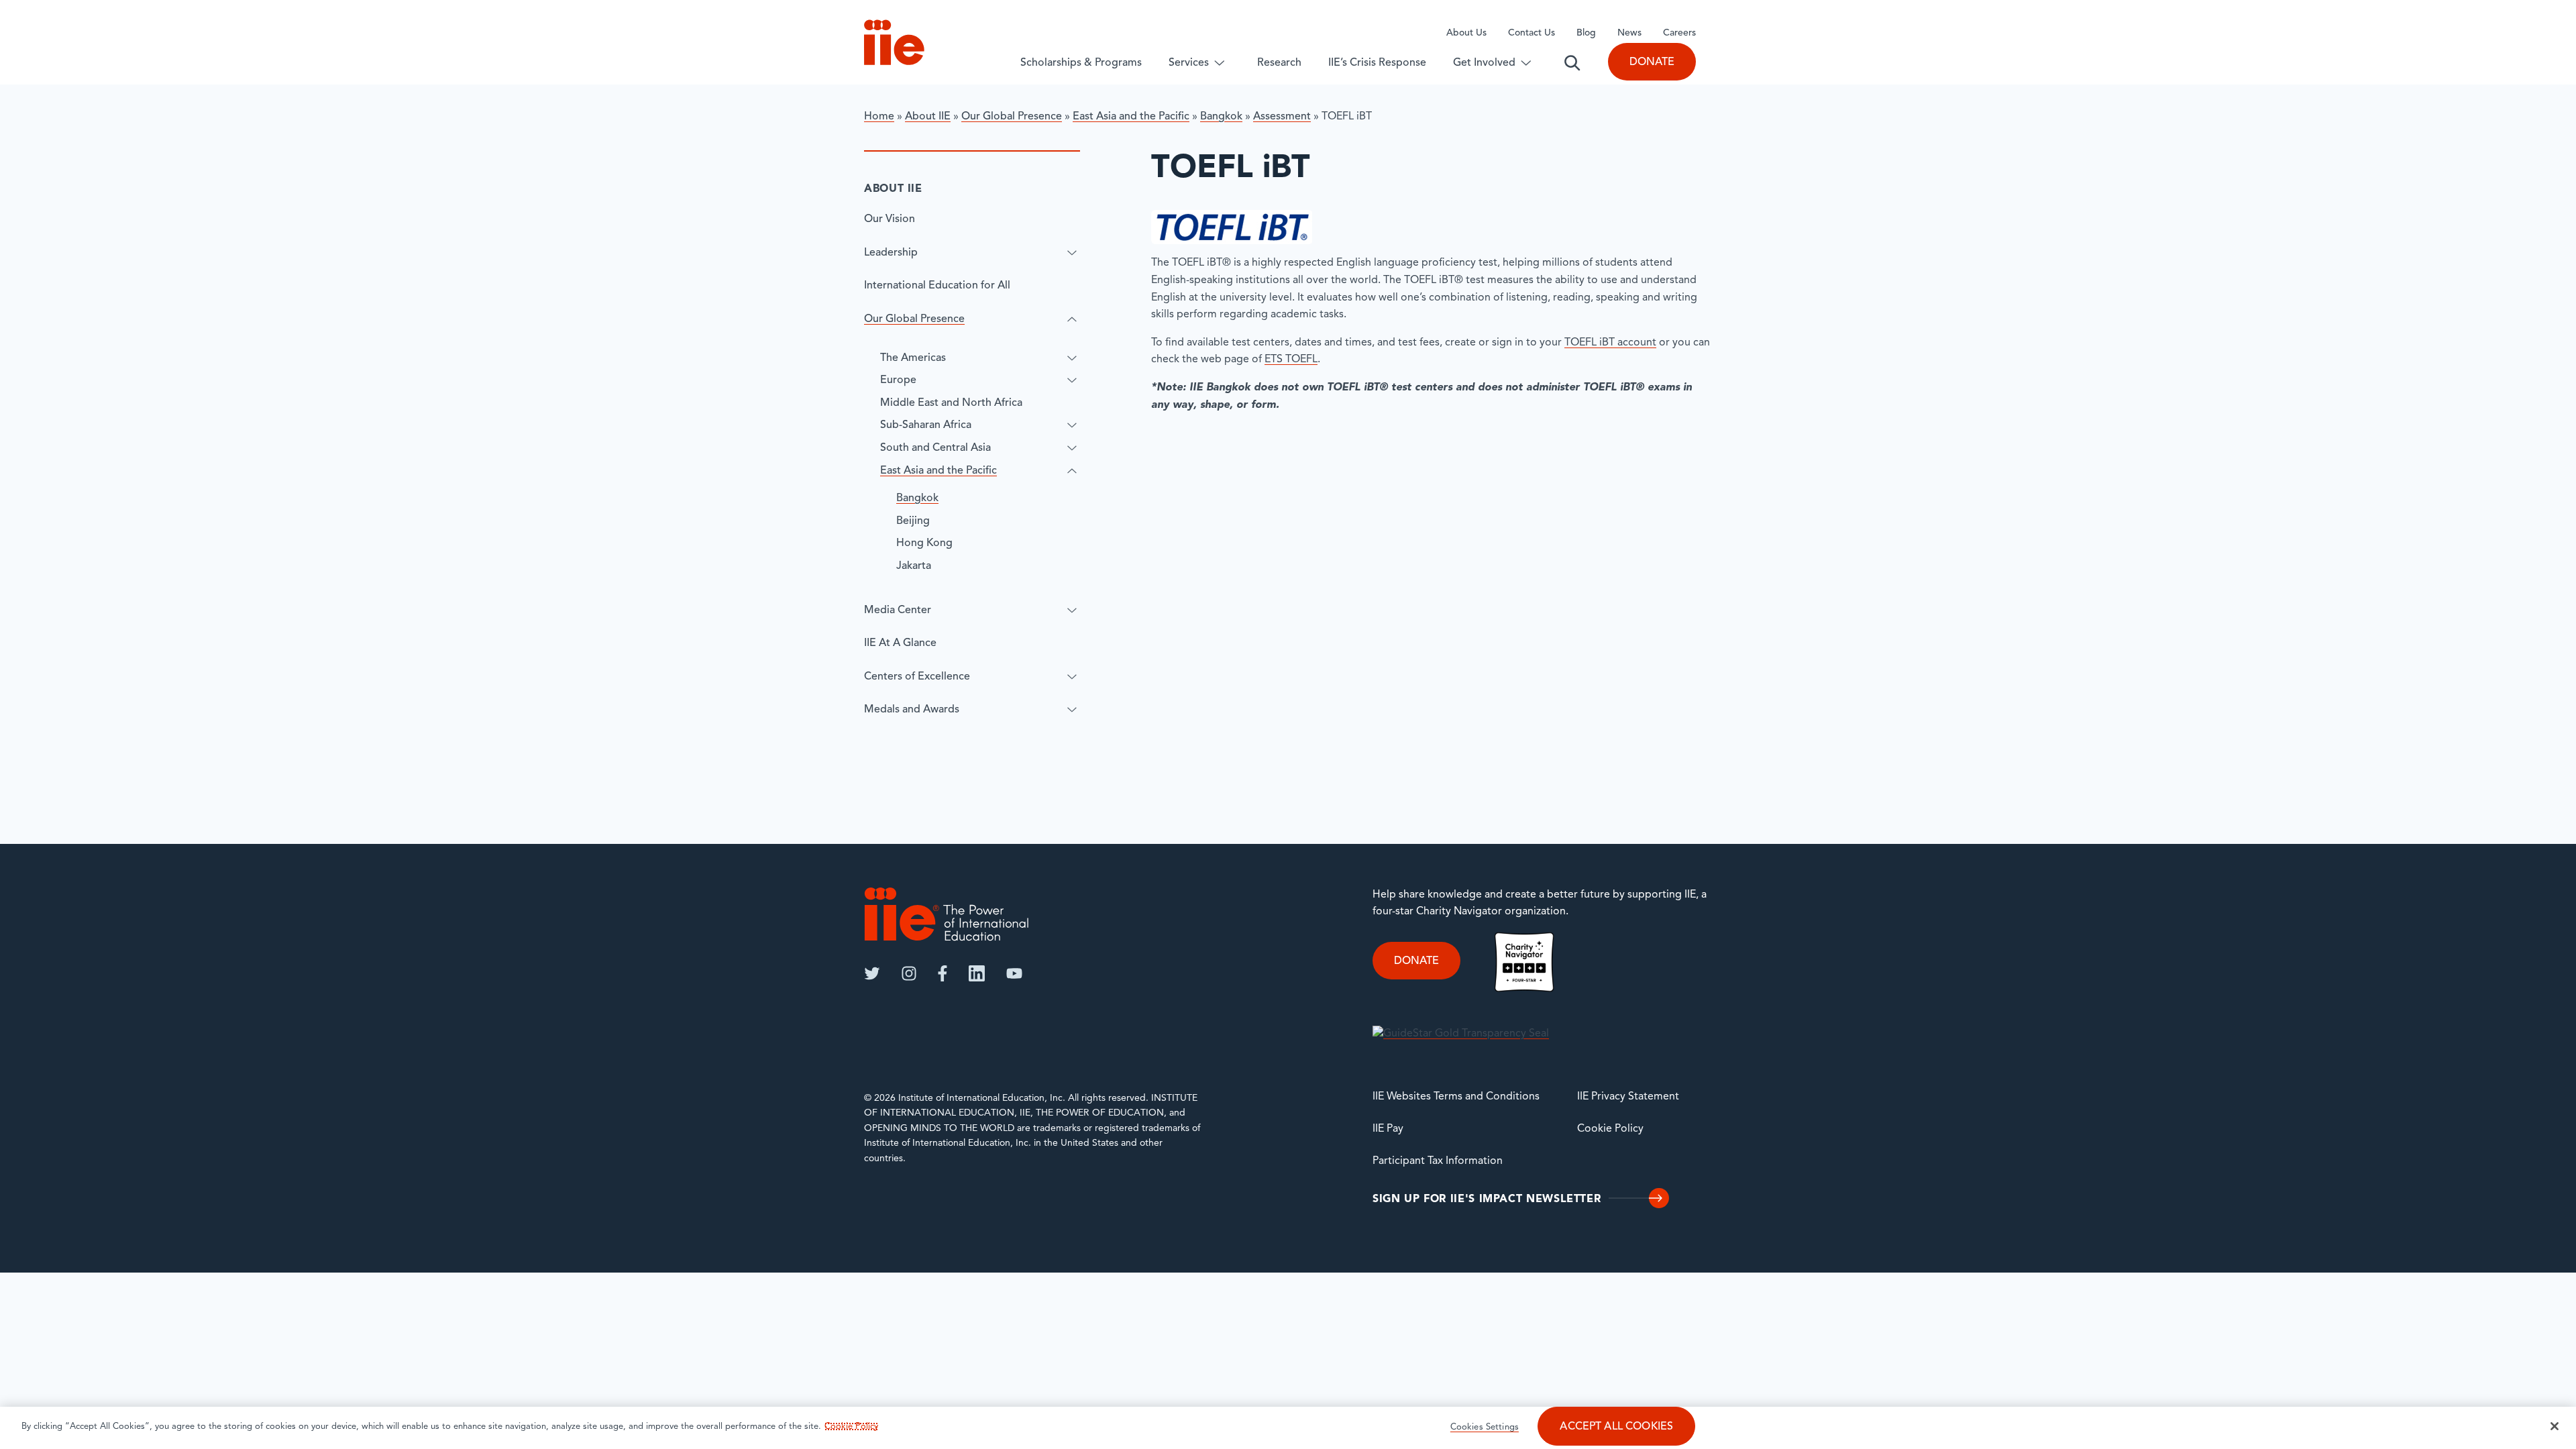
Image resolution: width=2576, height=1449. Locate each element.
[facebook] (943, 973)
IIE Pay (1388, 1129)
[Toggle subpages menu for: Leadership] (1072, 253)
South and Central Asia (935, 448)
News (1629, 33)
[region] (1288, 1428)
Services (1189, 63)
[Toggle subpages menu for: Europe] (1072, 380)
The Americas (913, 358)
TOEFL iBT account (1610, 343)
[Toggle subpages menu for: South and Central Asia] (1072, 448)
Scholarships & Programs (1081, 63)
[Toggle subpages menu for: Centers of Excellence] (1072, 677)
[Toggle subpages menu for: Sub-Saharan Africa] (1072, 425)
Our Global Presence (1012, 117)
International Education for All (937, 286)
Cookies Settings (1485, 1427)
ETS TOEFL (1291, 360)
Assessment (1282, 117)
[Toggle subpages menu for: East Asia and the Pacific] (1072, 471)
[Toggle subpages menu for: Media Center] (1072, 610)
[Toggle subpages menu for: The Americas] (1072, 358)
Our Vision (890, 219)
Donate (1652, 62)
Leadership (891, 253)
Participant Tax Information (1438, 1161)
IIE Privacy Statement (1628, 1097)
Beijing (913, 521)
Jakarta (914, 566)
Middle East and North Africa (951, 403)
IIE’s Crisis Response (1377, 63)
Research (1279, 63)
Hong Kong (924, 543)
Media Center (898, 610)
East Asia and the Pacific (1131, 117)
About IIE (928, 117)
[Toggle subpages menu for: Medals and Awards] (1072, 710)
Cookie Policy (1610, 1129)
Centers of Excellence (917, 677)
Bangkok (1221, 117)
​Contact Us (1532, 33)
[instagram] (909, 973)
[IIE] (947, 914)
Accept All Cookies (1616, 1427)
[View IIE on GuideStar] (1461, 1034)
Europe (898, 380)
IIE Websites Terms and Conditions (1456, 1097)
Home (879, 117)
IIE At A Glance (900, 643)
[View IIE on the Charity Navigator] (1524, 962)
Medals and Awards (912, 710)
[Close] (2555, 1426)
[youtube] (1014, 973)
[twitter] (872, 973)
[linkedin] (977, 973)
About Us (1466, 33)
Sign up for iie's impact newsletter (1487, 1199)
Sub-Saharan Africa (926, 425)
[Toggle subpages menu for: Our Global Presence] (1072, 319)
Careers (1679, 33)
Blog (1586, 33)
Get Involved (1484, 63)
